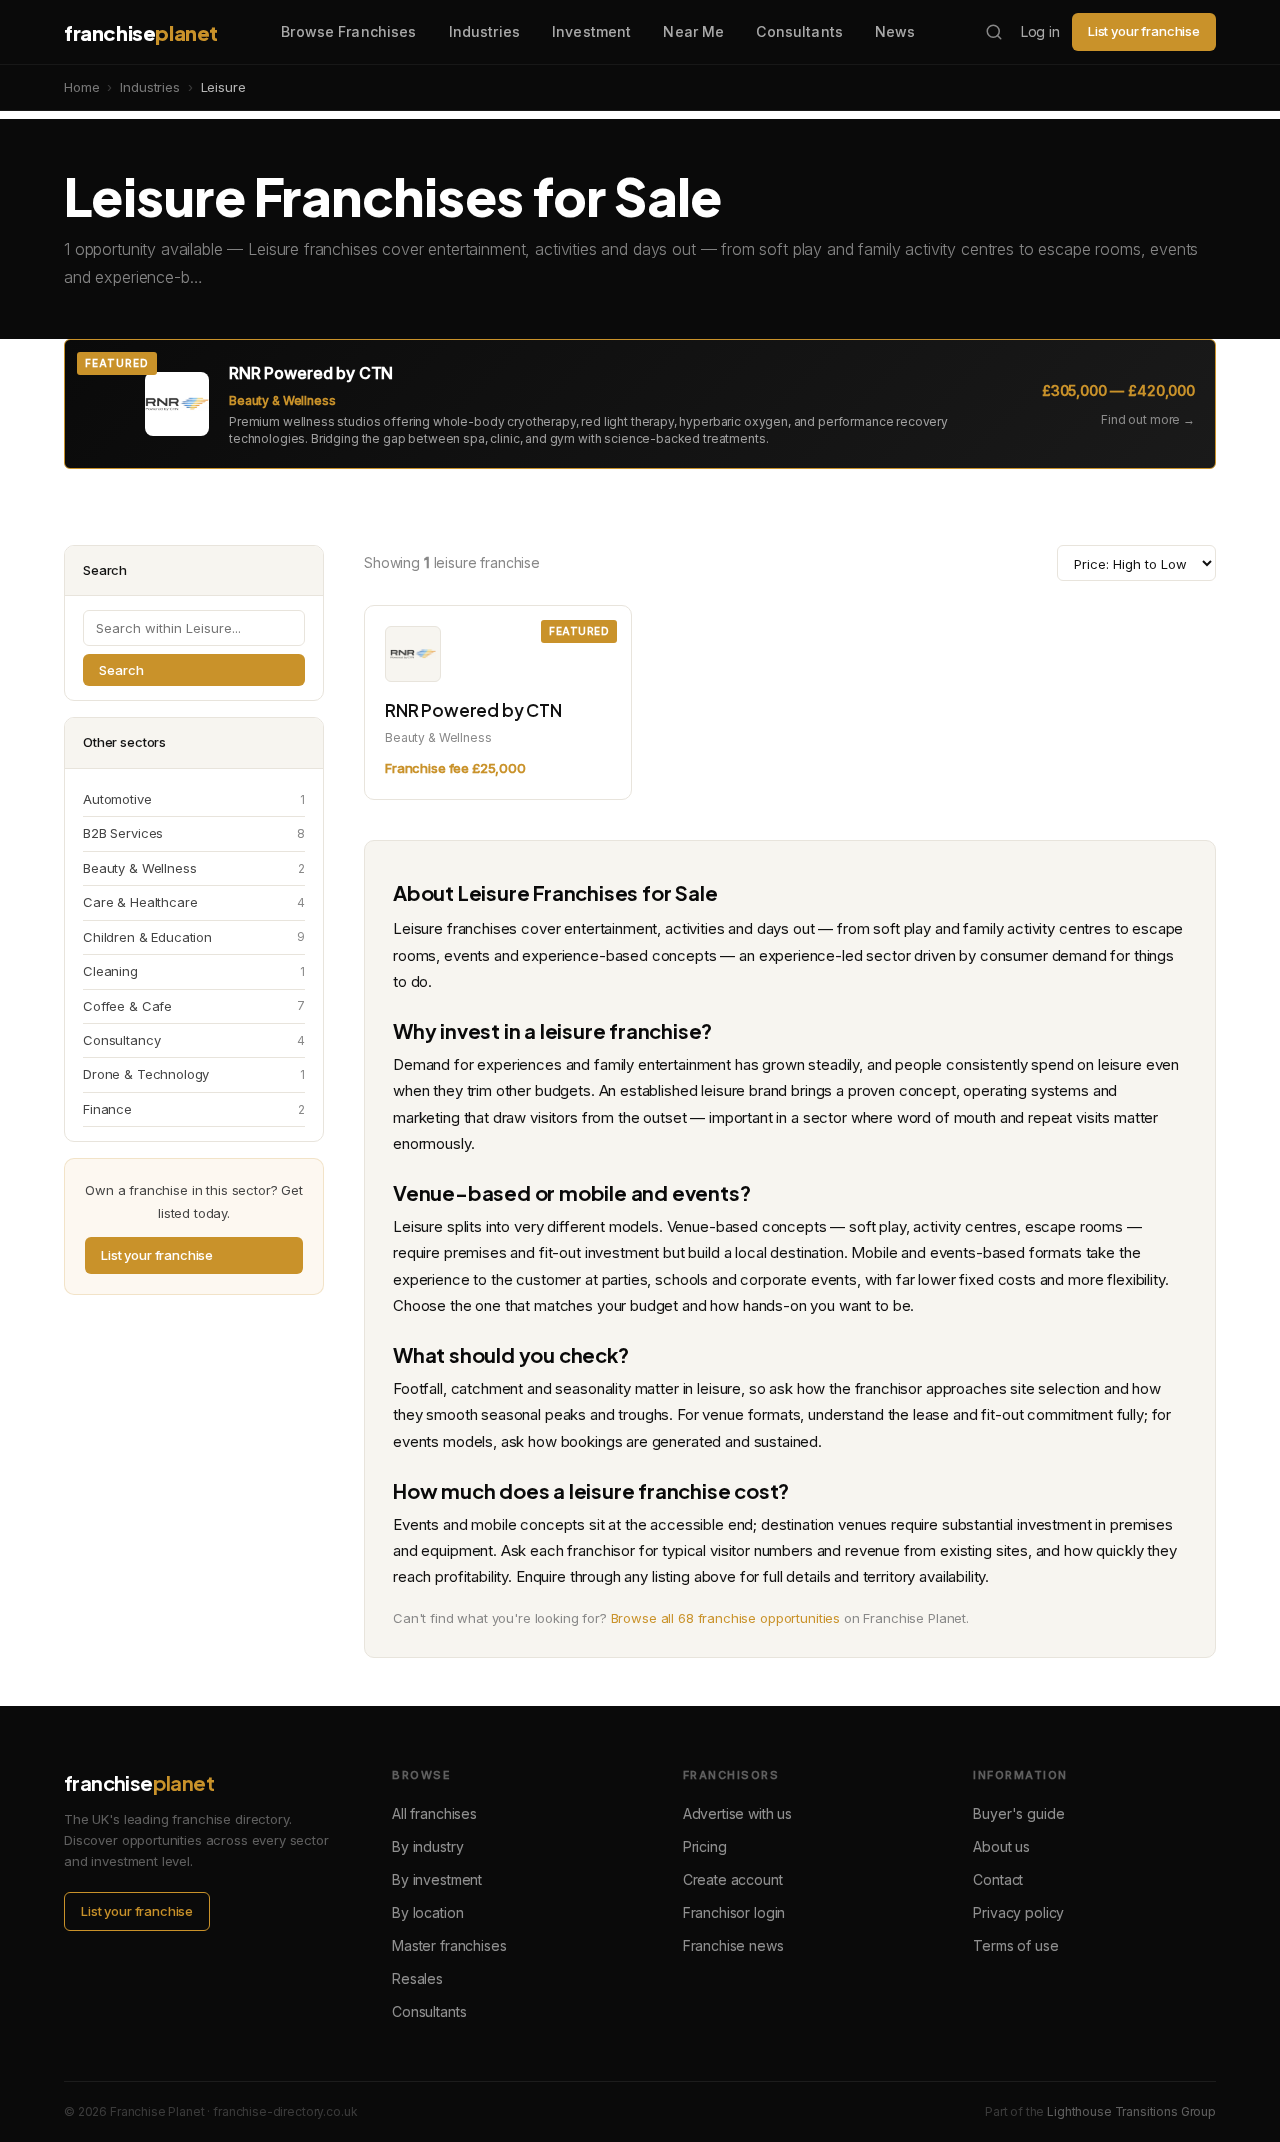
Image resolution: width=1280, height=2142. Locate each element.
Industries (484, 31)
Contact (998, 1879)
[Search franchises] (994, 32)
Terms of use (1015, 1945)
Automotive (194, 799)
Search (121, 670)
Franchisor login (734, 1912)
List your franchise (1144, 31)
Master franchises (449, 1945)
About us (1001, 1846)
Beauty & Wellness (194, 868)
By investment (437, 1879)
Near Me (693, 31)
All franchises (434, 1813)
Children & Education (194, 937)
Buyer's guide (1018, 1813)
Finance (194, 1109)
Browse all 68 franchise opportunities (725, 1618)
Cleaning (194, 971)
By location (427, 1912)
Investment (591, 31)
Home (81, 87)
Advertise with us (737, 1813)
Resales (417, 1978)
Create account (733, 1879)
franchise (141, 32)
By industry (427, 1846)
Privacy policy (1018, 1912)
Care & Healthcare (194, 902)
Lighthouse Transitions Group (1131, 2111)
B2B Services (194, 833)
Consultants (799, 31)
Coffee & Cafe (194, 1006)
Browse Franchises (348, 31)
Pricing (705, 1846)
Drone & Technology (194, 1074)
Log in (1040, 31)
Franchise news (733, 1945)
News (895, 31)
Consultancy (194, 1040)
